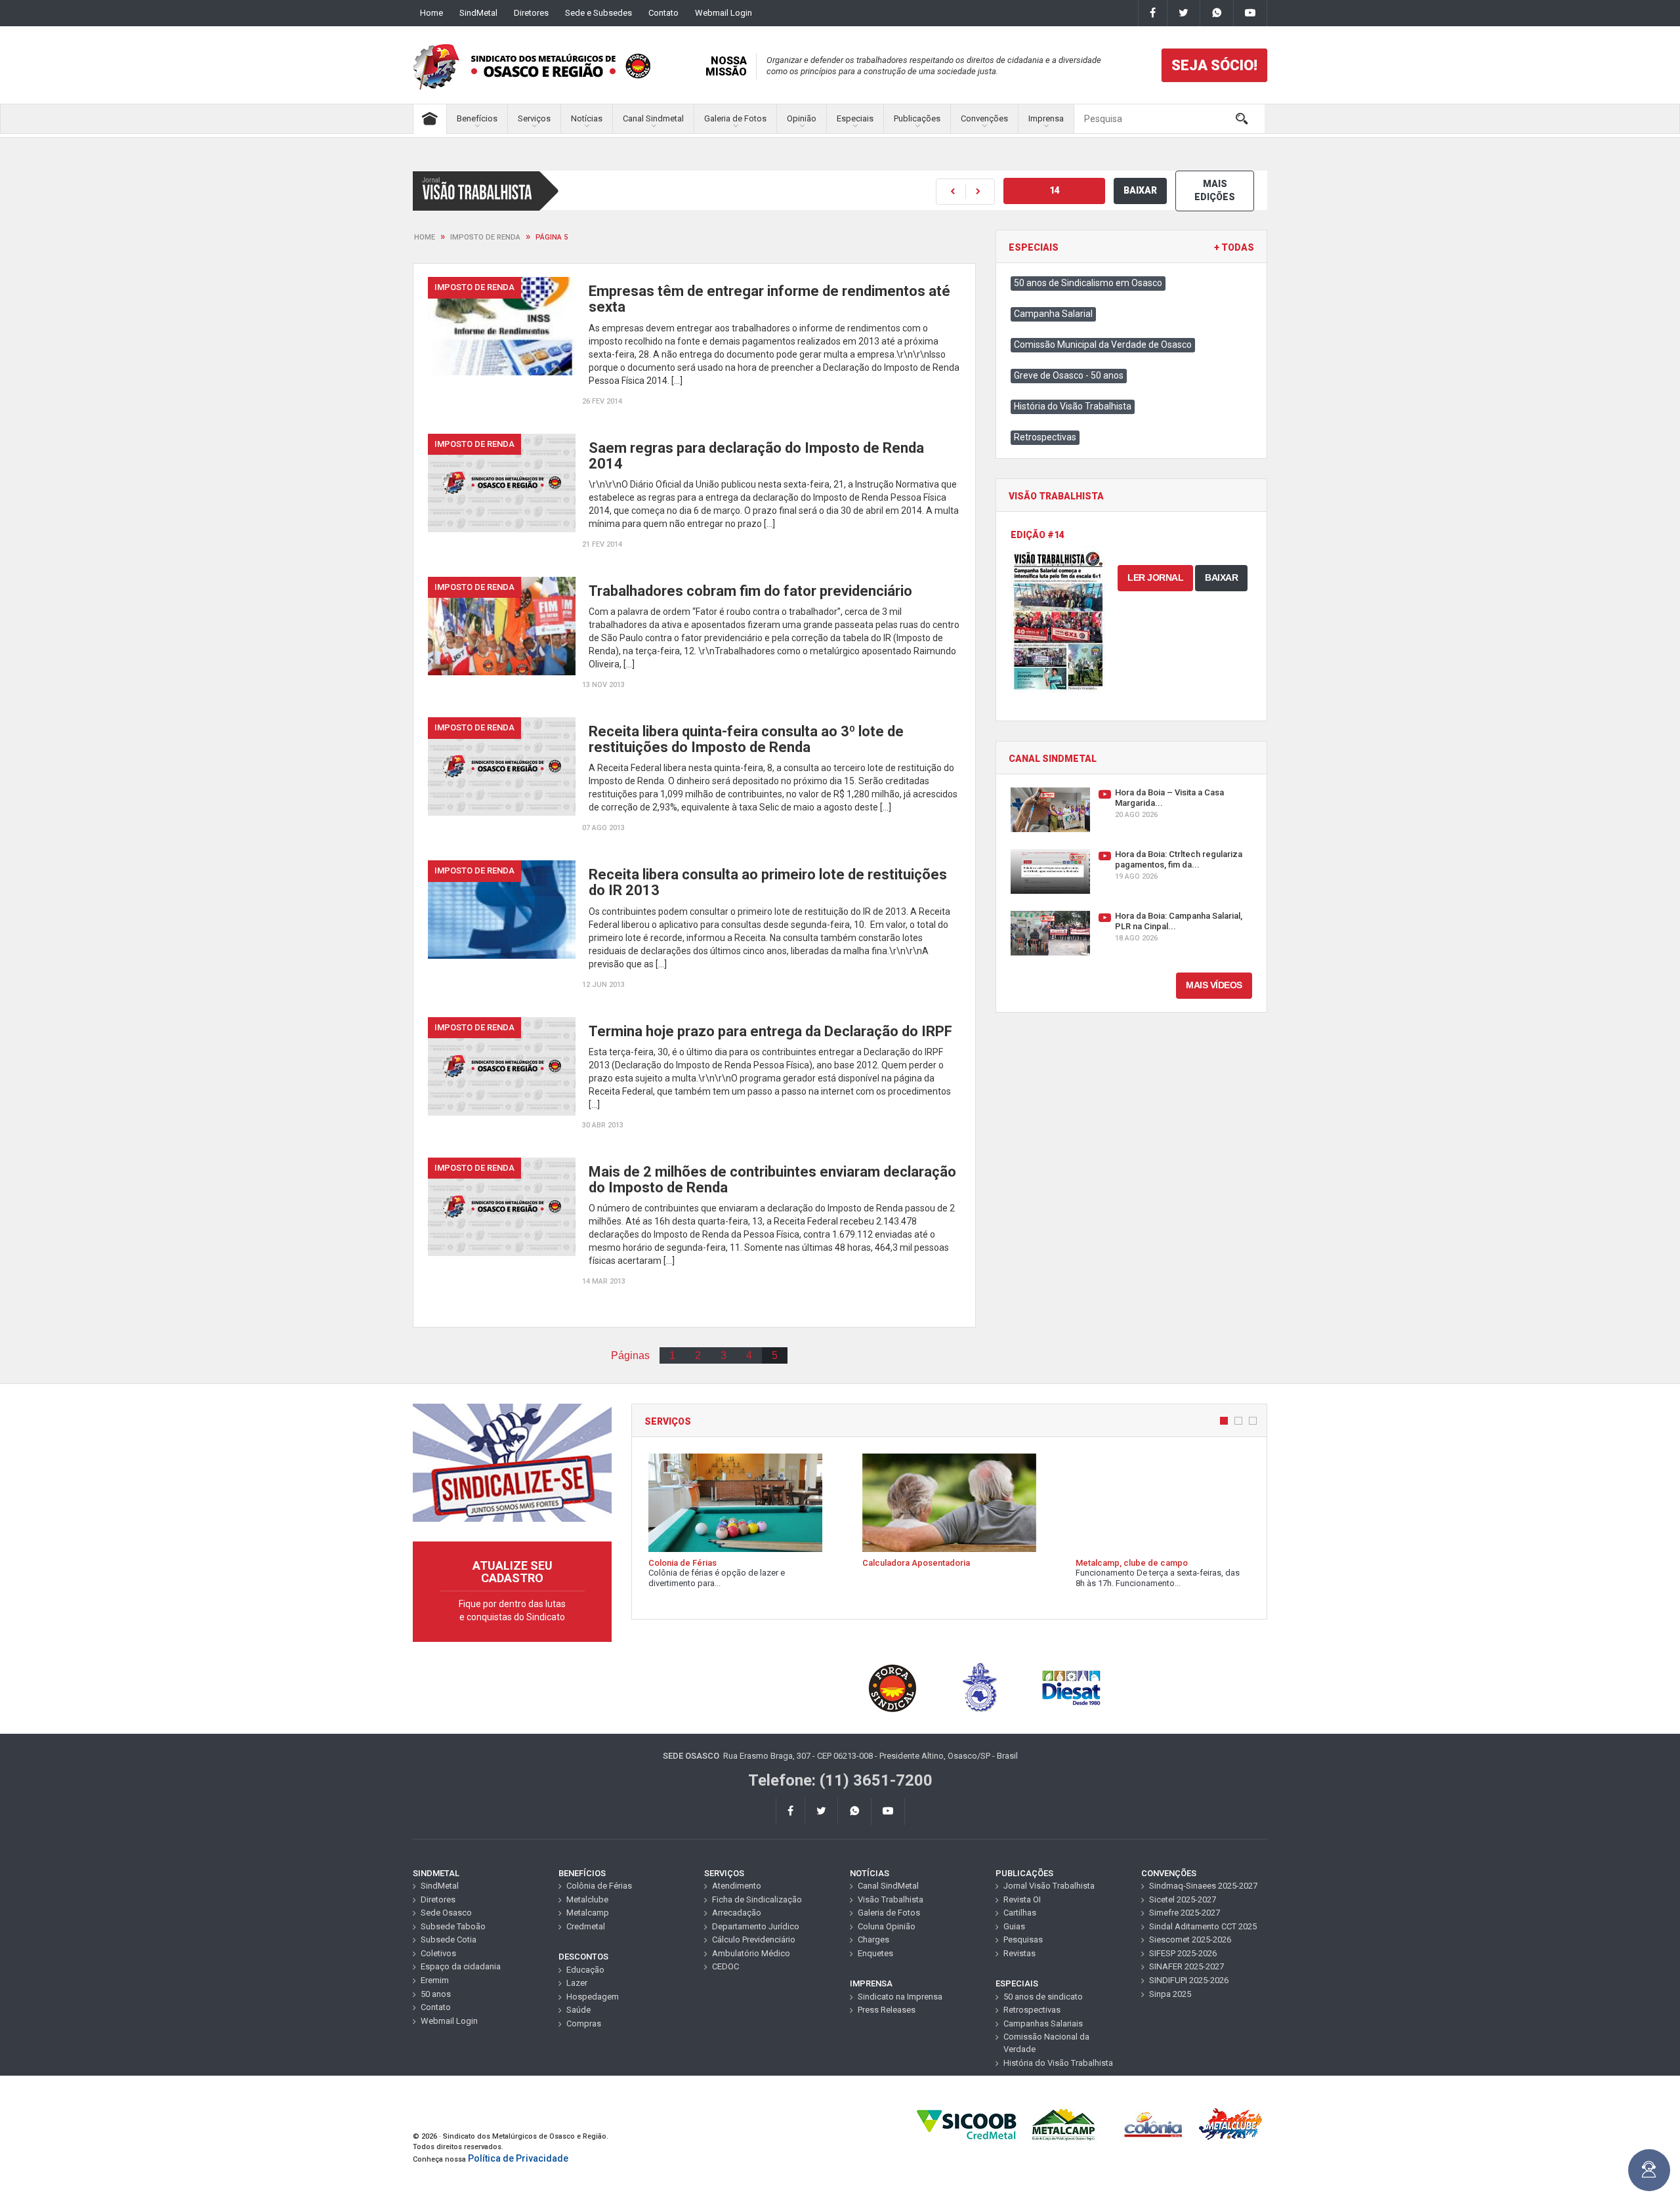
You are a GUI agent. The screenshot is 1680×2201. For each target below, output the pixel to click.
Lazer (577, 1983)
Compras (584, 2023)
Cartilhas (1020, 1913)
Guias (1014, 1926)
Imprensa (1046, 118)
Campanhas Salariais (1043, 2023)
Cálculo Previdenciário (754, 1939)
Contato (663, 13)
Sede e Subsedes (598, 13)
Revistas (1019, 1953)
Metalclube (587, 1899)
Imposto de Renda (485, 237)
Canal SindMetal (888, 1886)
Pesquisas (1023, 1939)
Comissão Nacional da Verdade (1046, 2043)
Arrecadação (737, 1913)
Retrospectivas (1045, 437)
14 (1055, 190)
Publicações (917, 118)
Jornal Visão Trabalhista (1049, 1886)
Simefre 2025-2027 (1185, 1913)
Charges (873, 1939)
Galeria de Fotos (735, 118)
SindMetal (478, 13)
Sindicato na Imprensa (900, 1997)
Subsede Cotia (449, 1939)
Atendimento (737, 1886)
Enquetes (875, 1953)
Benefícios (477, 118)
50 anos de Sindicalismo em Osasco (1088, 283)
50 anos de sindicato (1043, 1997)
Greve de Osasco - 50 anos (1069, 375)
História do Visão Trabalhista (1073, 406)
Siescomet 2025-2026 (1190, 1939)
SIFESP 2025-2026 (1183, 1953)
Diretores (531, 13)
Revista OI (1022, 1899)
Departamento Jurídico (756, 1926)
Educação (585, 1970)
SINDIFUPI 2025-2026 (1189, 1980)
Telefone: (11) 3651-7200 (840, 1780)
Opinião (802, 118)
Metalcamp (588, 1913)
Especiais (855, 118)
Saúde (578, 2010)
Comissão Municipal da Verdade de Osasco (1103, 345)
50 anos (436, 1994)
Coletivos (438, 1953)
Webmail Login (724, 13)
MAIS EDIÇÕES (1215, 190)
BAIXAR (1140, 190)
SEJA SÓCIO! (1214, 65)
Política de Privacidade (518, 2158)
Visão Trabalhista (891, 1899)
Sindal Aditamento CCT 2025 (1203, 1926)
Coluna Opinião (887, 1926)
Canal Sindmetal (653, 118)
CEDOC (725, 1966)
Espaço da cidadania (461, 1966)
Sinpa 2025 (1170, 1994)
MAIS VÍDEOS (1214, 985)
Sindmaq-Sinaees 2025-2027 (1203, 1886)
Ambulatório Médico (751, 1953)
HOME (425, 237)
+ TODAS (1234, 248)
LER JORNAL (1155, 577)
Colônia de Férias (599, 1886)
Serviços (534, 118)
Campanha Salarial (1053, 314)
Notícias (587, 118)
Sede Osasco (446, 1913)
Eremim (435, 1980)
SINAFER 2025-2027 (1186, 1966)
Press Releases (887, 2010)
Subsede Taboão (453, 1926)
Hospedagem (593, 1997)
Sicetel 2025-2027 (1183, 1899)
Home (431, 13)
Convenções (984, 118)
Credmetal (586, 1926)
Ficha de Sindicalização (757, 1899)
